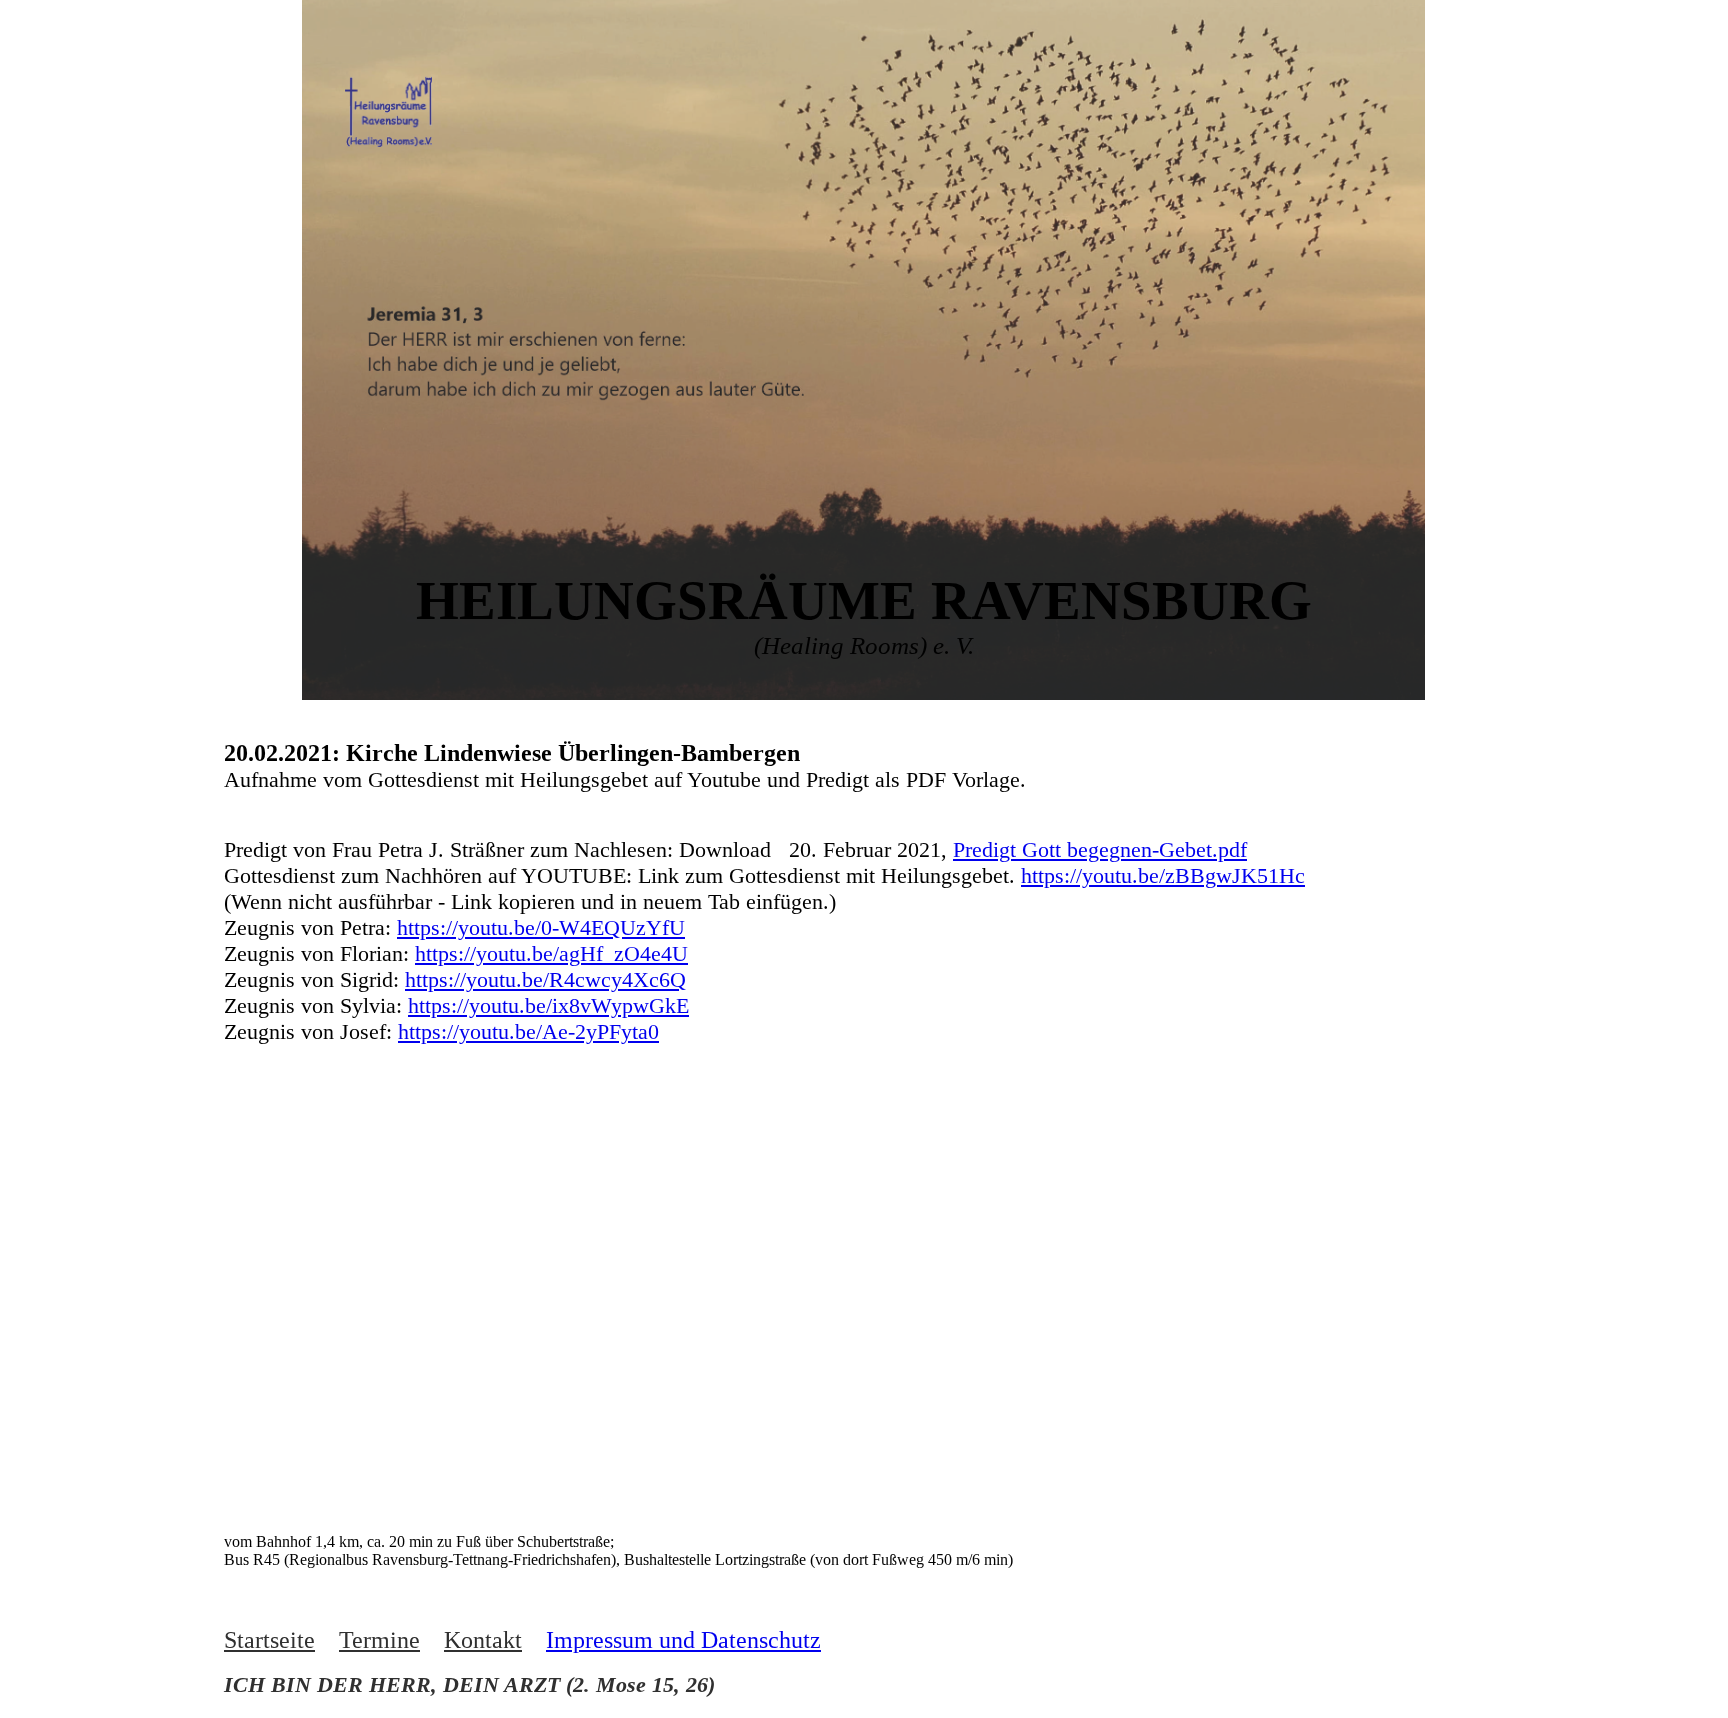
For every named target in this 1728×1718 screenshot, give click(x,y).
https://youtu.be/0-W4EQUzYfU (541, 927)
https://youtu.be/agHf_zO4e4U (551, 953)
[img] (389, 109)
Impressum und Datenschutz (683, 1640)
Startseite (269, 1640)
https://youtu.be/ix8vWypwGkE (548, 1005)
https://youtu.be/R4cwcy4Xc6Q (545, 979)
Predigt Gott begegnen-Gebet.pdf (1100, 849)
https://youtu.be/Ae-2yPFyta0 (528, 1031)
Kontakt (483, 1640)
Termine (379, 1640)
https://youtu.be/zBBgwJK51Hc (1163, 875)
